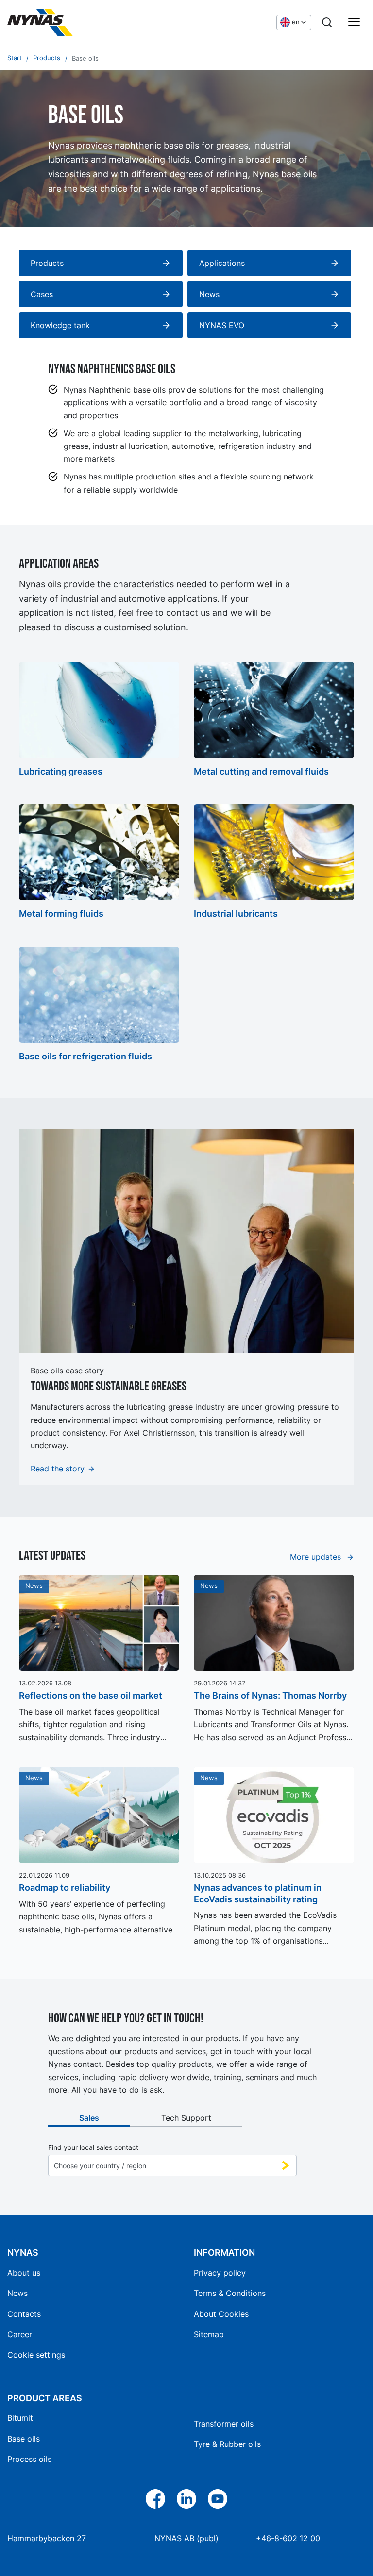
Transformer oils (224, 2424)
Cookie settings (36, 2355)
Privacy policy (220, 2273)
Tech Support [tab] (186, 2118)
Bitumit (20, 2418)
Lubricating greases (61, 771)
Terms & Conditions (230, 2293)
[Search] (327, 22)
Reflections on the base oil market (91, 1695)
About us (24, 2273)
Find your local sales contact (93, 2147)
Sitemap (209, 2334)
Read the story (58, 1469)
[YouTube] (218, 2499)
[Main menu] (354, 22)
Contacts (24, 2314)
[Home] (80, 22)
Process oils (29, 2459)
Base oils (24, 2439)
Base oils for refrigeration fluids (85, 1056)
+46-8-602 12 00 (288, 2538)
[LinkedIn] (186, 2499)
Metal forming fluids (61, 914)
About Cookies (221, 2314)
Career (20, 2334)
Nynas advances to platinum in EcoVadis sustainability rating (258, 1893)
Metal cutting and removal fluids (261, 771)
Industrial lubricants (236, 914)
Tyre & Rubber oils (227, 2444)
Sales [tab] (89, 2118)
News (17, 2293)
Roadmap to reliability (65, 1888)
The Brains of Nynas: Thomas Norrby (270, 1695)
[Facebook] (155, 2499)
